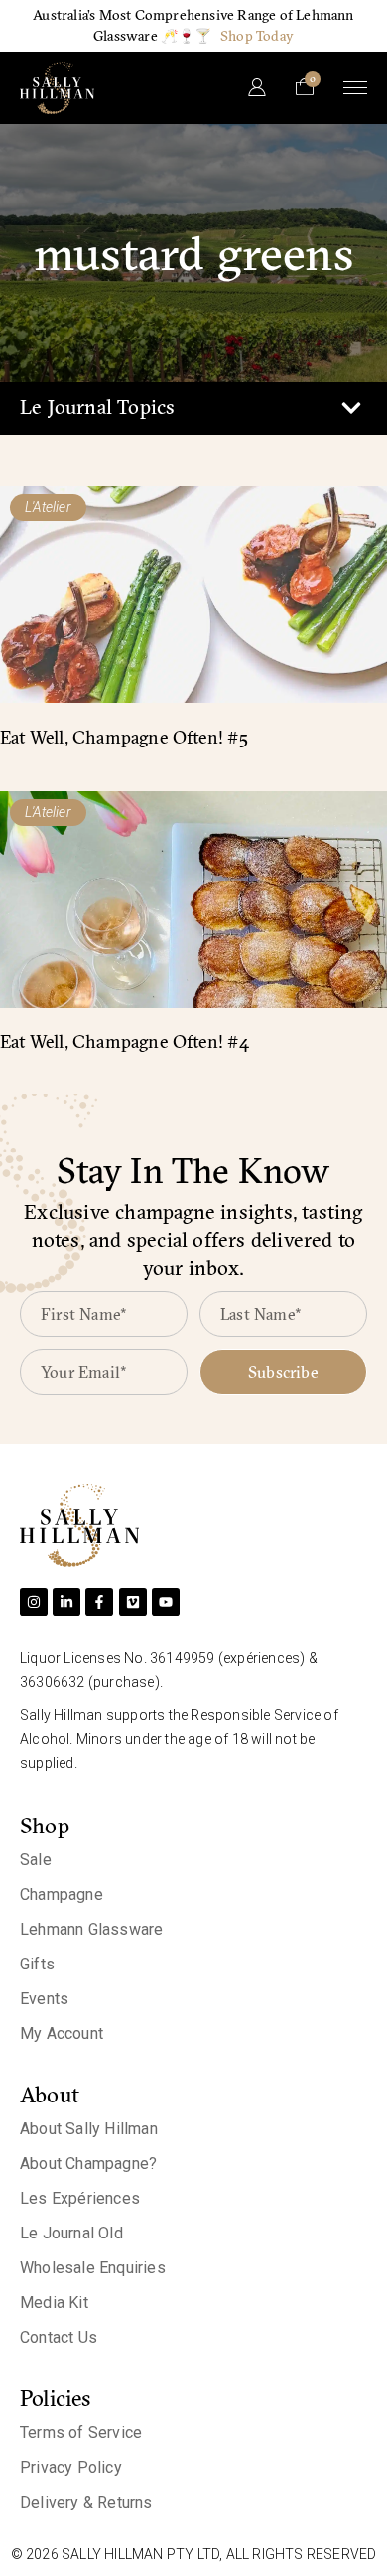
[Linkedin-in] (66, 1602)
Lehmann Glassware (91, 1929)
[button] (351, 408)
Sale (36, 1860)
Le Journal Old (71, 2233)
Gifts (37, 1964)
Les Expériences (80, 2198)
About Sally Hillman (89, 2129)
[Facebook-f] (99, 1602)
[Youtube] (166, 1602)
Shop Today (257, 36)
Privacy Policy (71, 2467)
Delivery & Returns (86, 2502)
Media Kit (54, 2303)
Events (44, 1999)
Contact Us (59, 2337)
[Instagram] (34, 1602)
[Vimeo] (133, 1602)
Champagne (62, 1895)
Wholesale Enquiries (93, 2268)
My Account (62, 2034)
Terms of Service (81, 2433)
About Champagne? (88, 2164)
